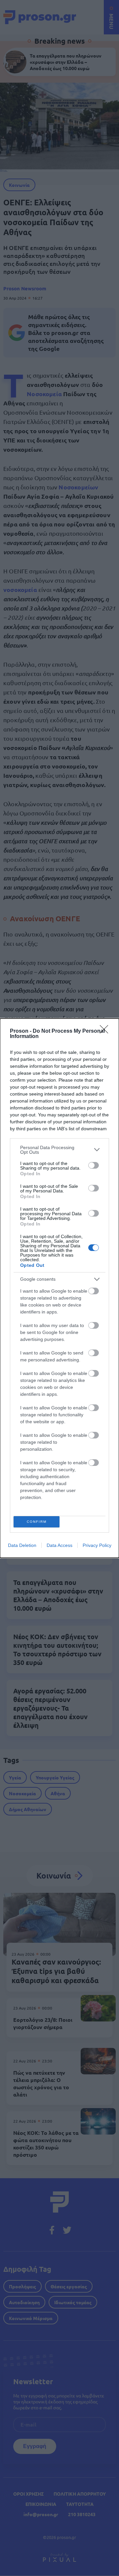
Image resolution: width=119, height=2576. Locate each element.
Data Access (59, 1545)
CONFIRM (37, 1522)
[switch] (94, 1165)
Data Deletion (22, 1545)
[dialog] (59, 1288)
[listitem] (59, 1150)
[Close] (106, 1031)
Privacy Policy (97, 1545)
